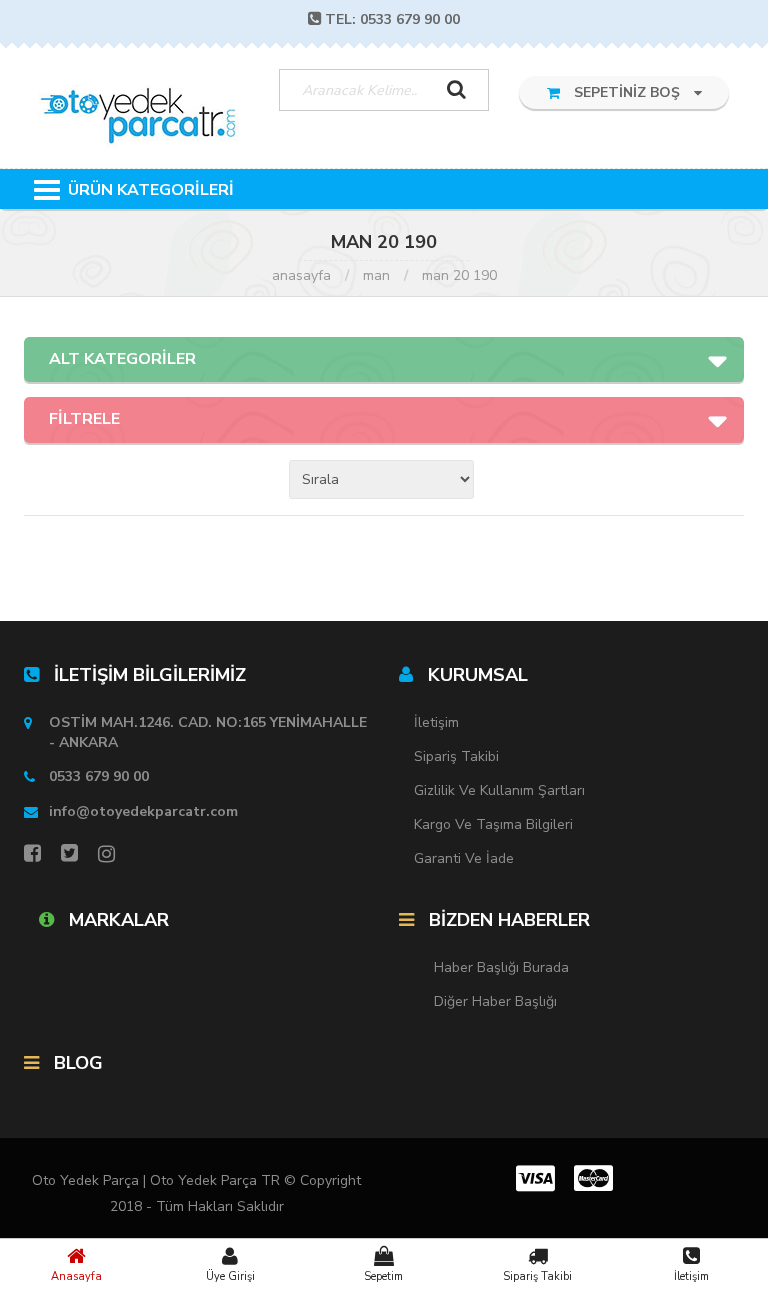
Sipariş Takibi (537, 1276)
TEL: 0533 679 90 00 (392, 19)
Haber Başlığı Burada (501, 967)
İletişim (691, 1276)
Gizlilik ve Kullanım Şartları (499, 790)
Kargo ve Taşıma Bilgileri (493, 824)
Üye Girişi (230, 1276)
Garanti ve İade (464, 858)
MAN (376, 275)
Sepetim (383, 1276)
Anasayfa (76, 1276)
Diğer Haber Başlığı (495, 1001)
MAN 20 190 (459, 275)
